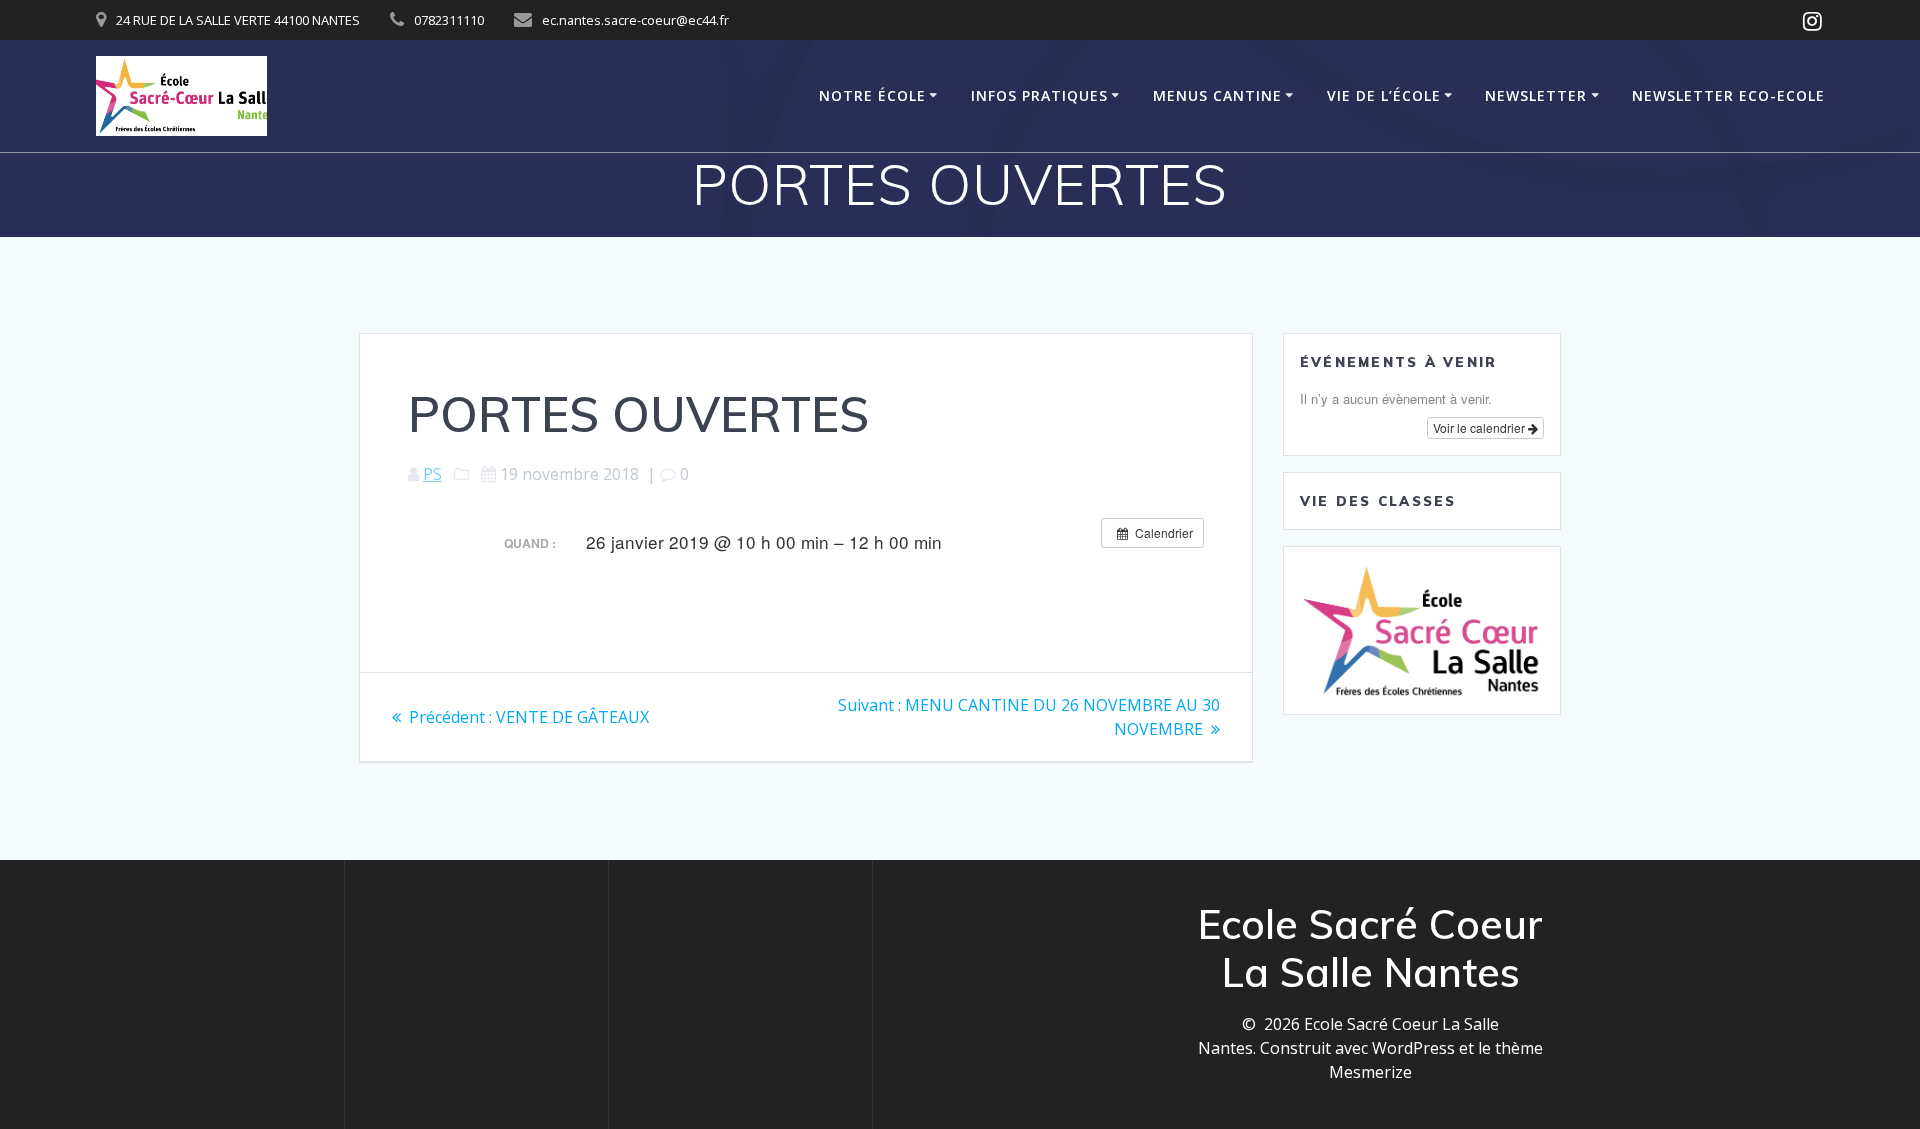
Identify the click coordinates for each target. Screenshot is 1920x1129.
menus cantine (1217, 95)
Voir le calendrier (1480, 427)
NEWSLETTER (1536, 95)
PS (432, 474)
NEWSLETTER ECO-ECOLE (1728, 95)
